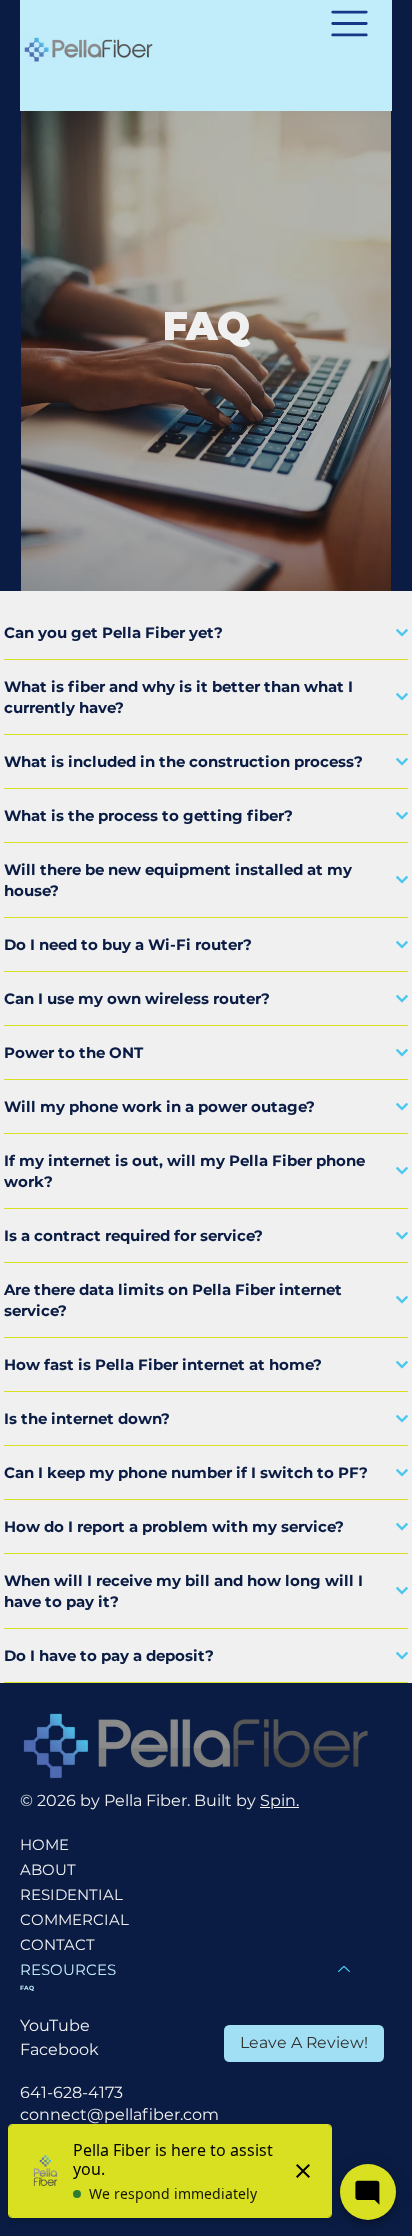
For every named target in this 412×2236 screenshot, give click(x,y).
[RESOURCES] (345, 1969)
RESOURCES (68, 1969)
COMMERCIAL (74, 1919)
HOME (44, 1844)
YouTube (55, 2025)
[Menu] (349, 23)
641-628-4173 (71, 2092)
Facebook (59, 2049)
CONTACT (57, 1944)
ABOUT (48, 1869)
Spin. (279, 1800)
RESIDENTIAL (71, 1894)
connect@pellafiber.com (119, 2114)
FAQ (27, 1988)
